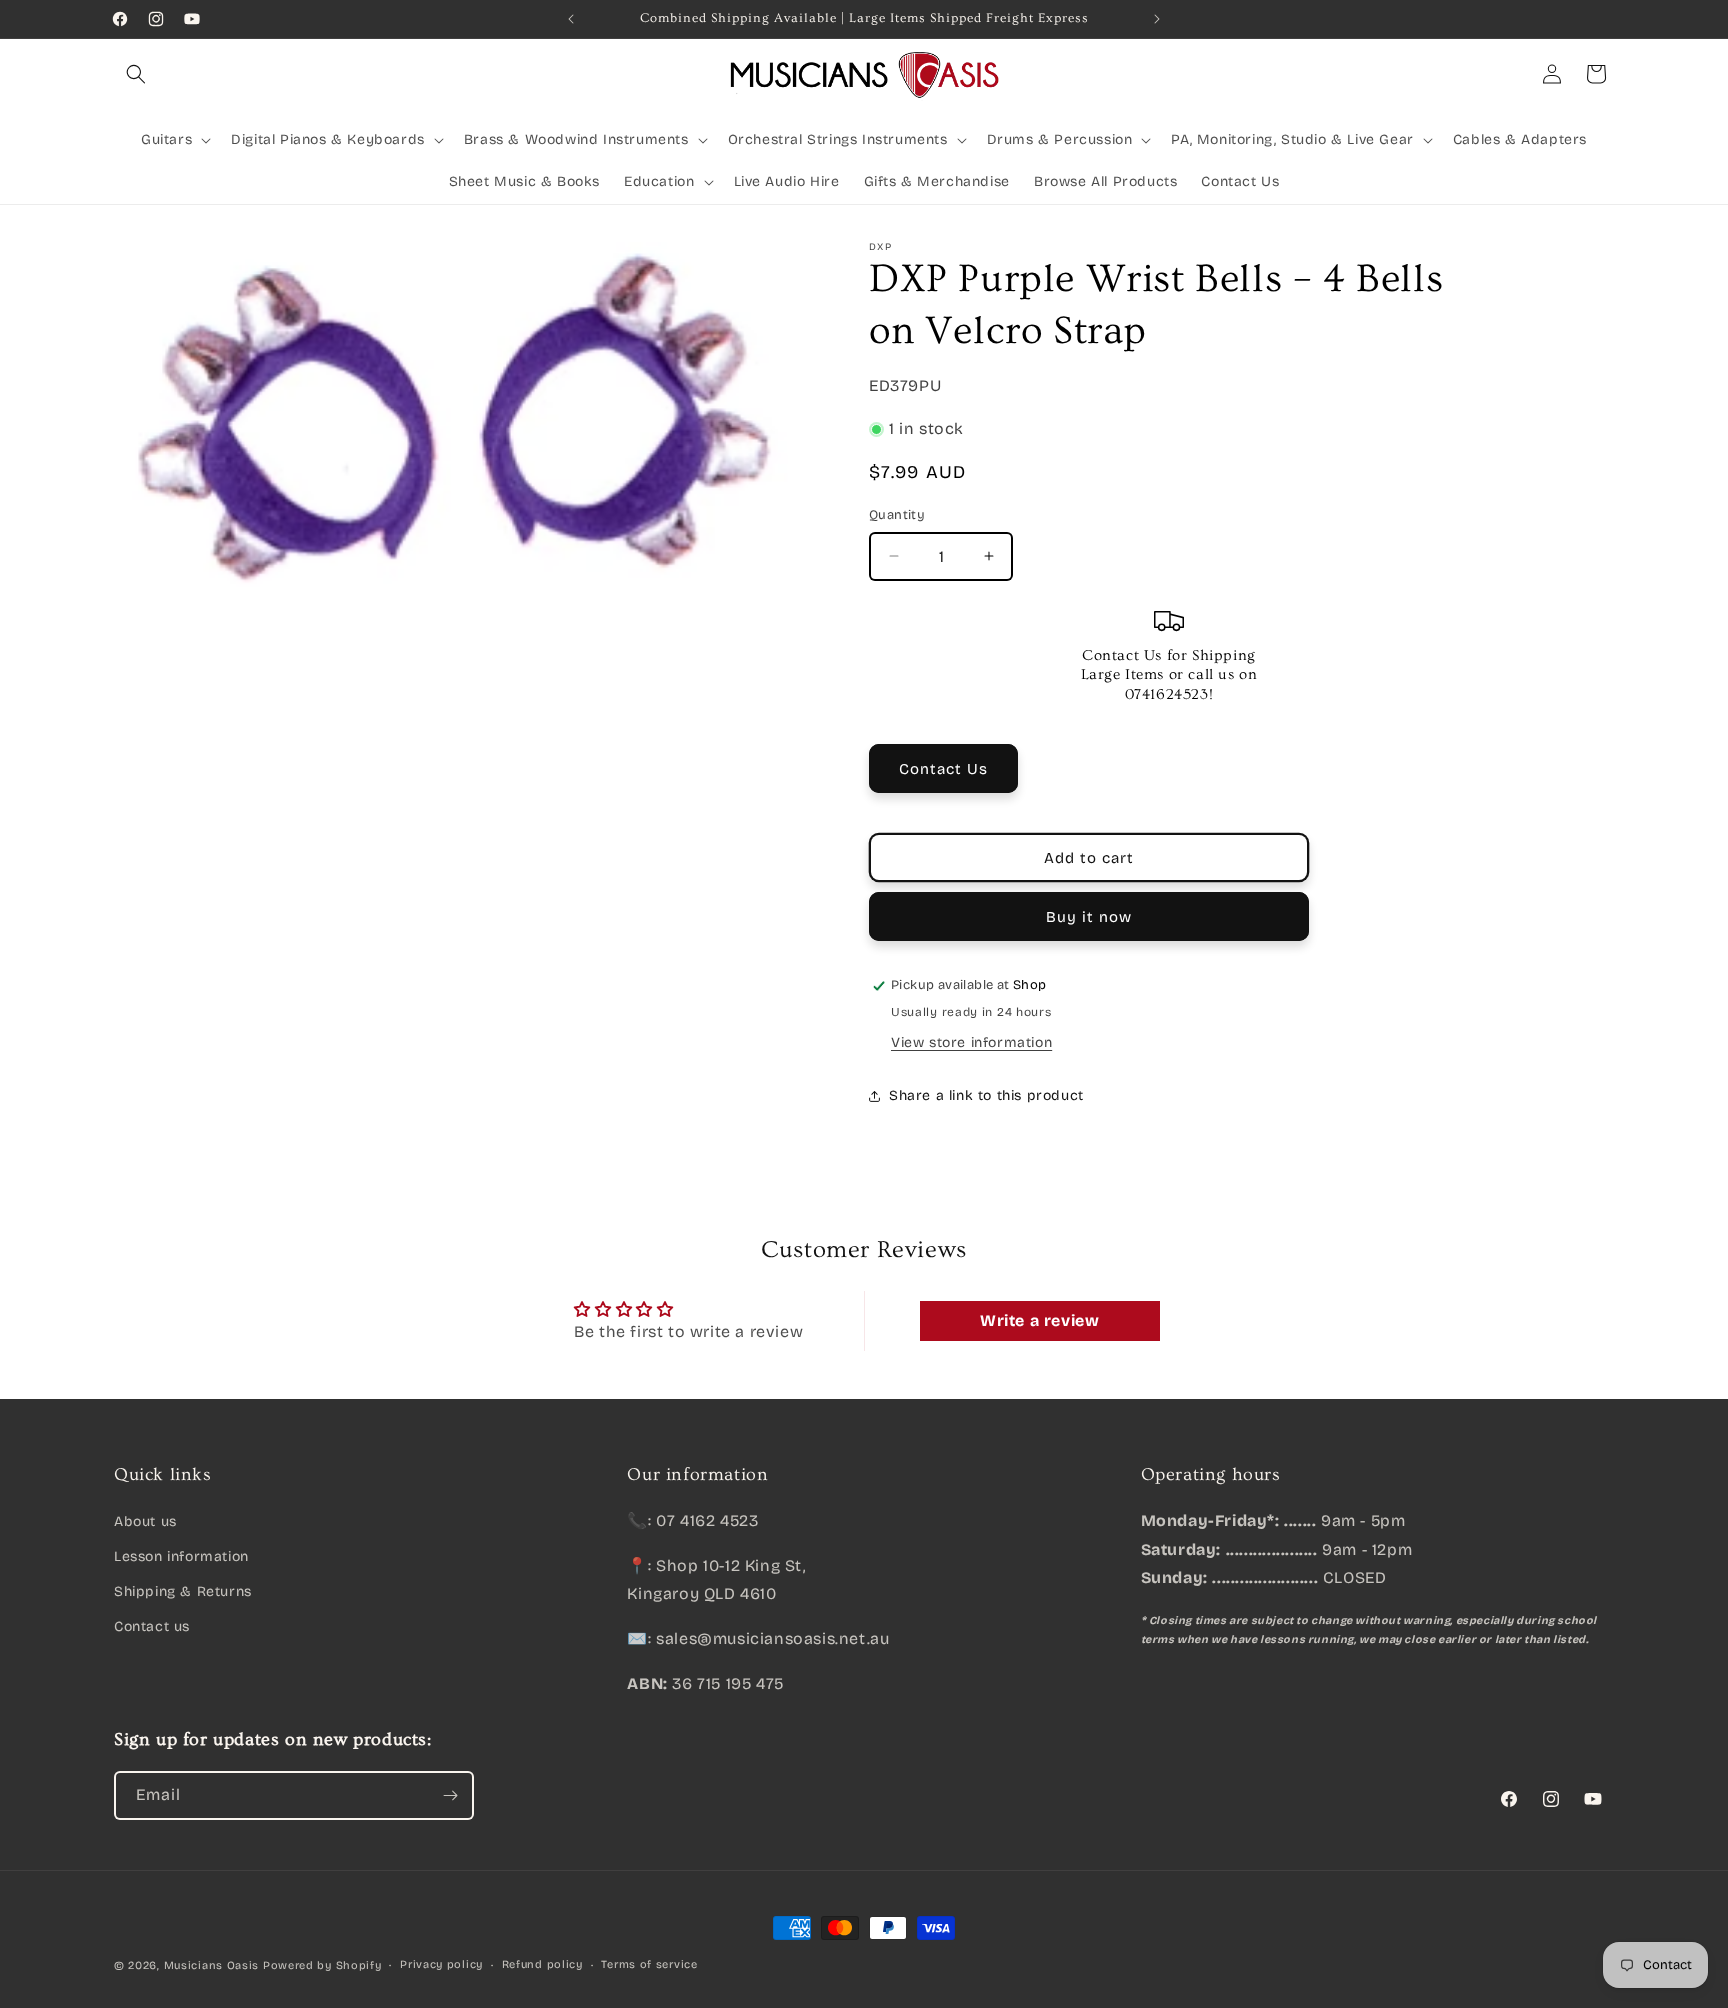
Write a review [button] (1039, 1320)
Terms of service (649, 1964)
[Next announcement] (1157, 19)
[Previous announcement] (571, 19)
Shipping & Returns (183, 1590)
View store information (971, 1042)
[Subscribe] (450, 1795)
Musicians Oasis (212, 1965)
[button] (136, 74)
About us (145, 1520)
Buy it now (1089, 917)
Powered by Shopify (322, 1965)
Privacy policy (441, 1964)
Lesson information (181, 1555)
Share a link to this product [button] (986, 1095)
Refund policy (542, 1964)
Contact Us (943, 769)
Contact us (152, 1626)
